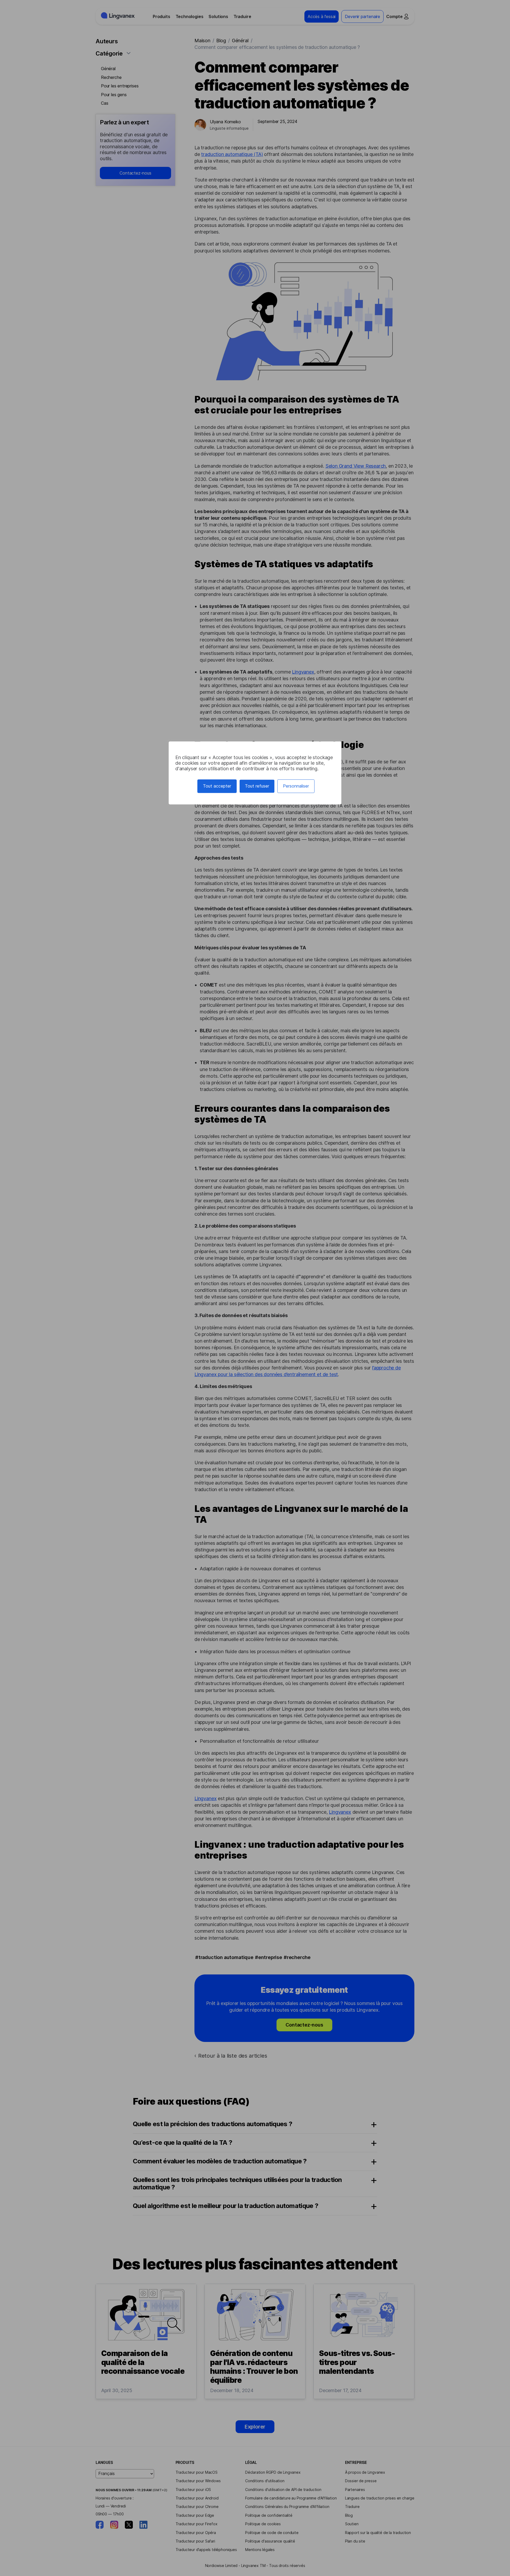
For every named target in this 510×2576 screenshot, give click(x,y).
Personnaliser (296, 786)
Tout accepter (217, 786)
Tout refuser (257, 786)
